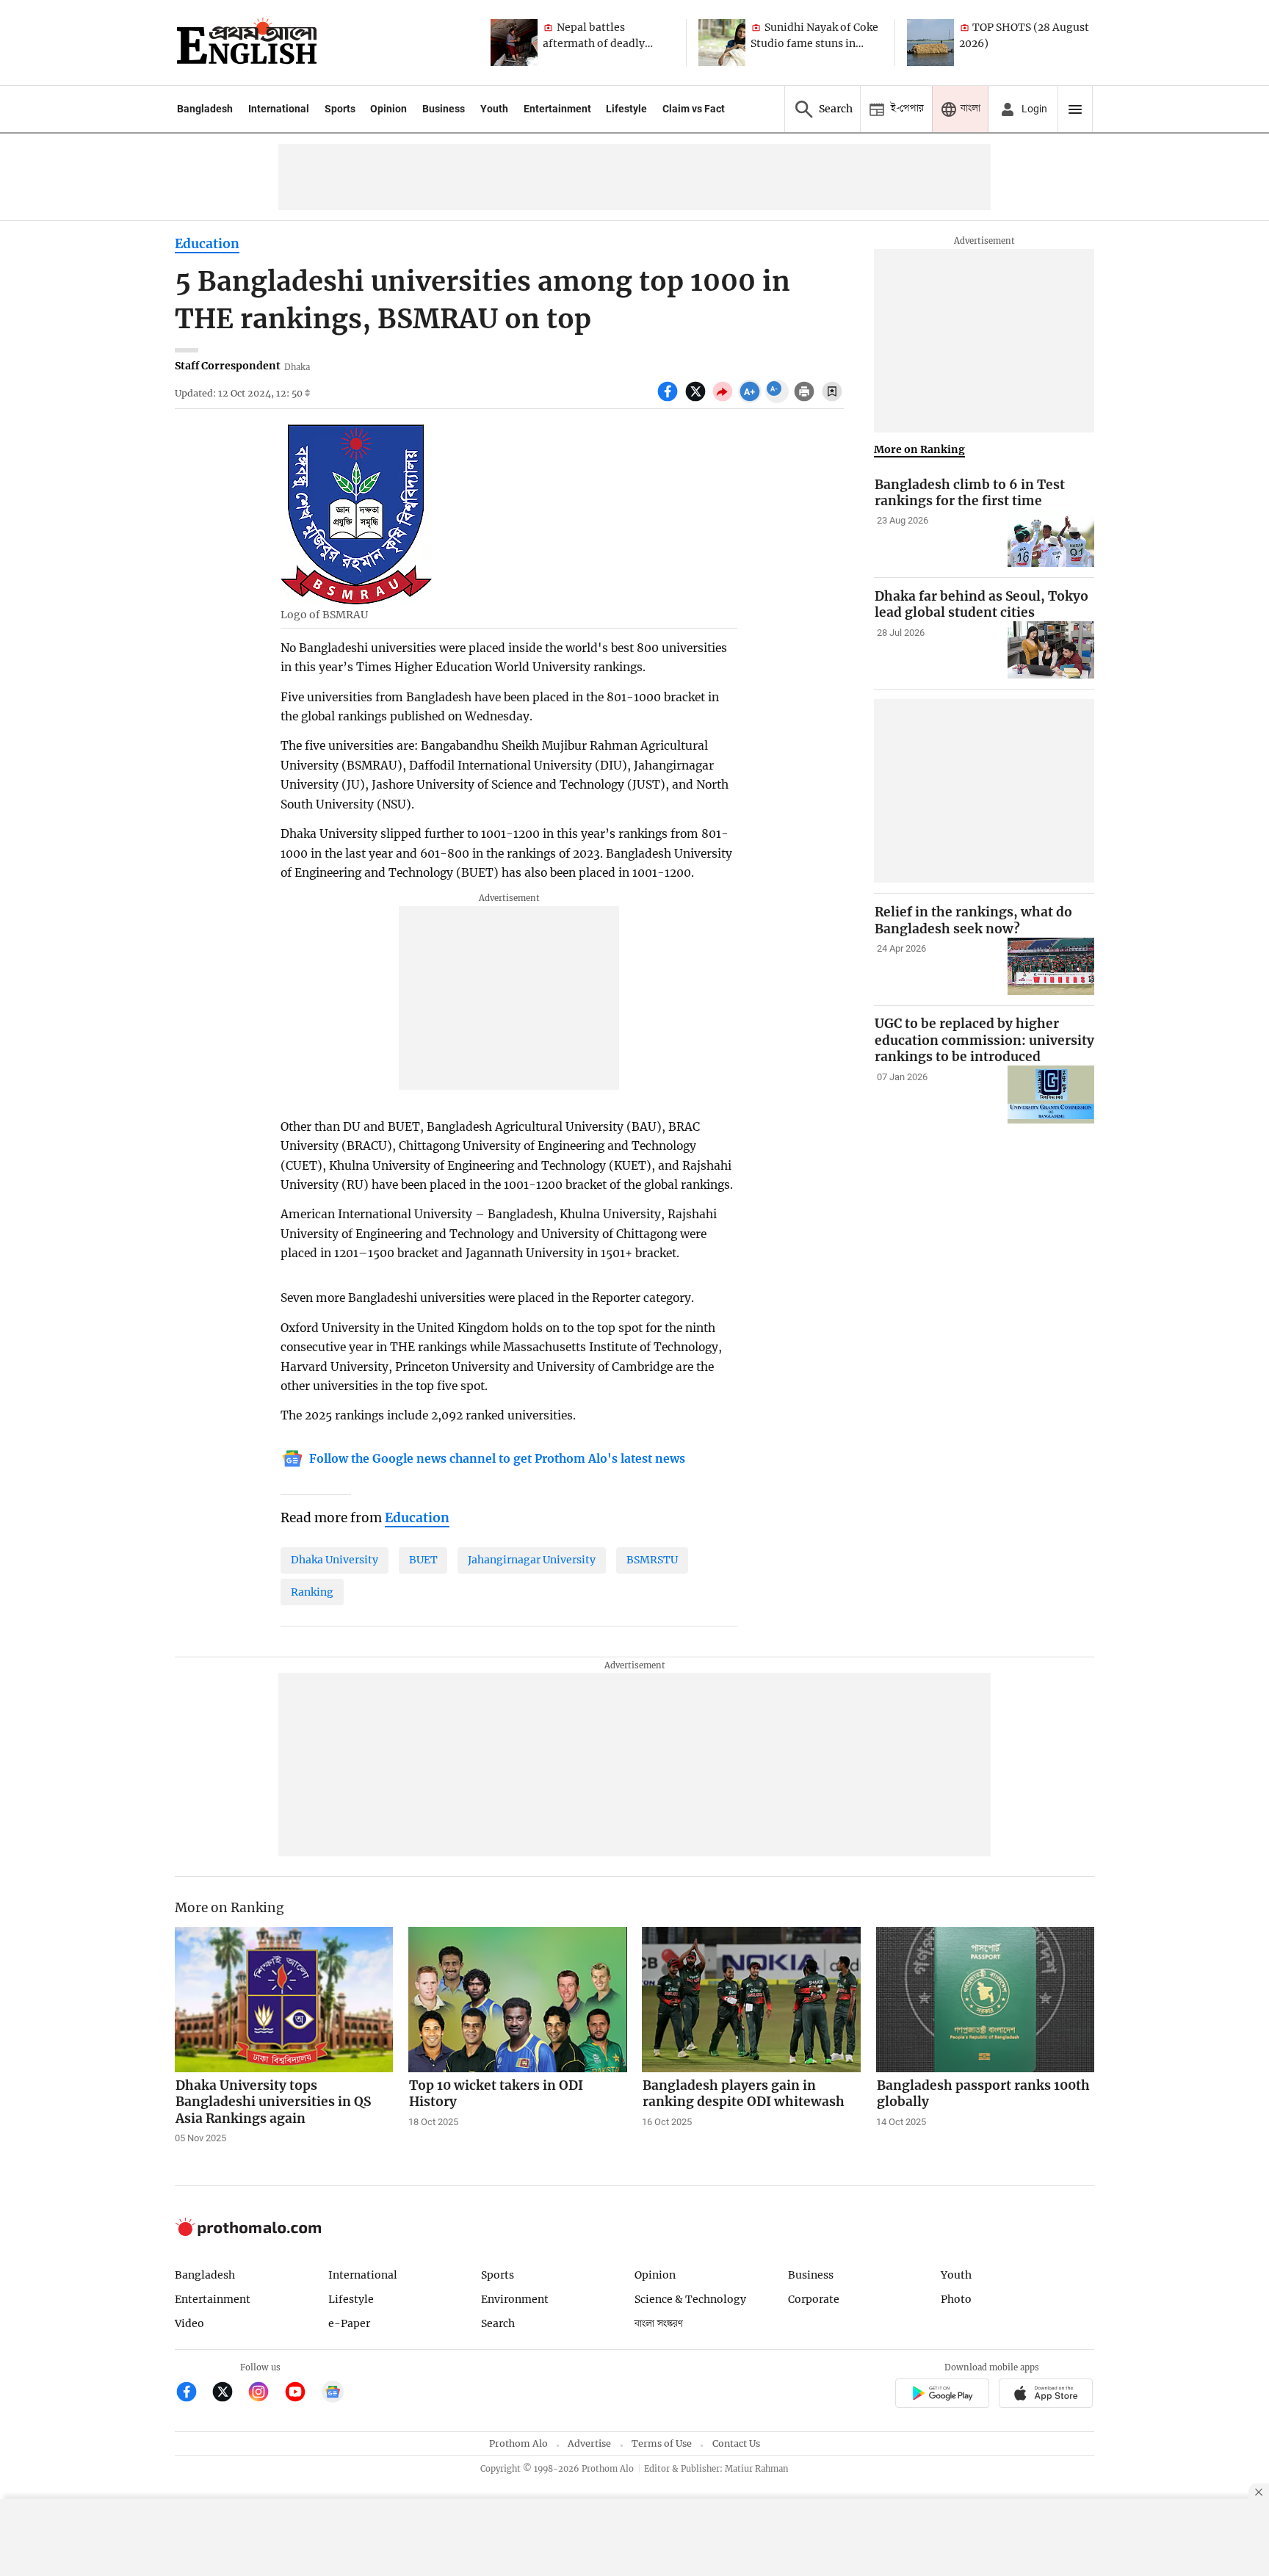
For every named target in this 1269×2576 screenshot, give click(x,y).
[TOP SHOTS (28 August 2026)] (930, 43)
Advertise (589, 2443)
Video (189, 2323)
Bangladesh (205, 109)
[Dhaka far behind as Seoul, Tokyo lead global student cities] (1051, 650)
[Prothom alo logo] (248, 2233)
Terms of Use (662, 2443)
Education (207, 244)
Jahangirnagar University (532, 1560)
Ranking (312, 1592)
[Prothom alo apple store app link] (1046, 2395)
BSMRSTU (652, 1560)
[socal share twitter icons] (697, 399)
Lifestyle (626, 109)
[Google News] (333, 2394)
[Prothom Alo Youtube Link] (301, 2394)
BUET (423, 1560)
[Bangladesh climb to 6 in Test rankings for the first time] (1051, 539)
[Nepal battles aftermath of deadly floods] (514, 43)
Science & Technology (690, 2299)
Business (444, 109)
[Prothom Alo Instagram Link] (265, 2394)
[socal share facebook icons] (669, 399)
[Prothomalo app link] (942, 2395)
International (279, 109)
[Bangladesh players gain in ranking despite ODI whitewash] (751, 2000)
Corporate (814, 2299)
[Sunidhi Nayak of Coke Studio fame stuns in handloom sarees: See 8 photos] (722, 43)
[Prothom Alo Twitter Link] (229, 2394)
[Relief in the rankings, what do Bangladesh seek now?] (1051, 967)
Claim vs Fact (694, 109)
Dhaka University (335, 1560)
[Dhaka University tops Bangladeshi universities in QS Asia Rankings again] (284, 2000)
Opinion (388, 109)
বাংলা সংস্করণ (659, 2324)
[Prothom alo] (247, 43)
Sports (340, 109)
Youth (494, 109)
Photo (956, 2299)
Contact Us (736, 2443)
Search (498, 2323)
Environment (515, 2299)
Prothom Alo (518, 2443)
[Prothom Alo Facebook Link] (193, 2394)
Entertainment (557, 109)
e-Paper (349, 2323)
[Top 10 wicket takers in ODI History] (518, 2000)
